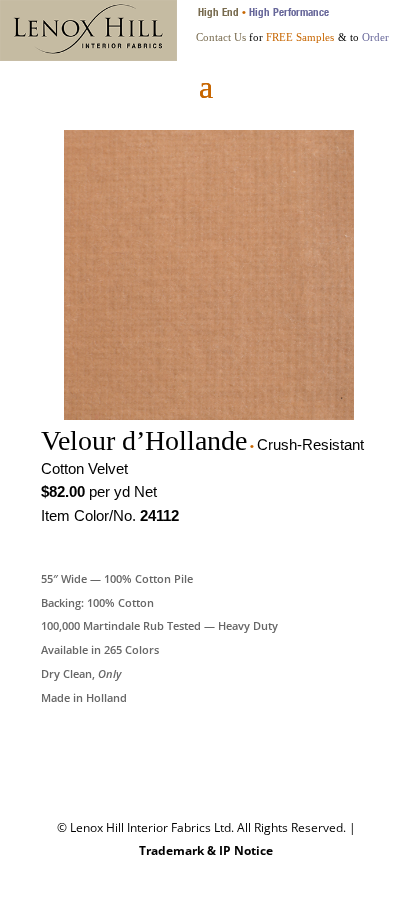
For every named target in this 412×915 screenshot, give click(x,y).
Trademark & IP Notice (206, 850)
